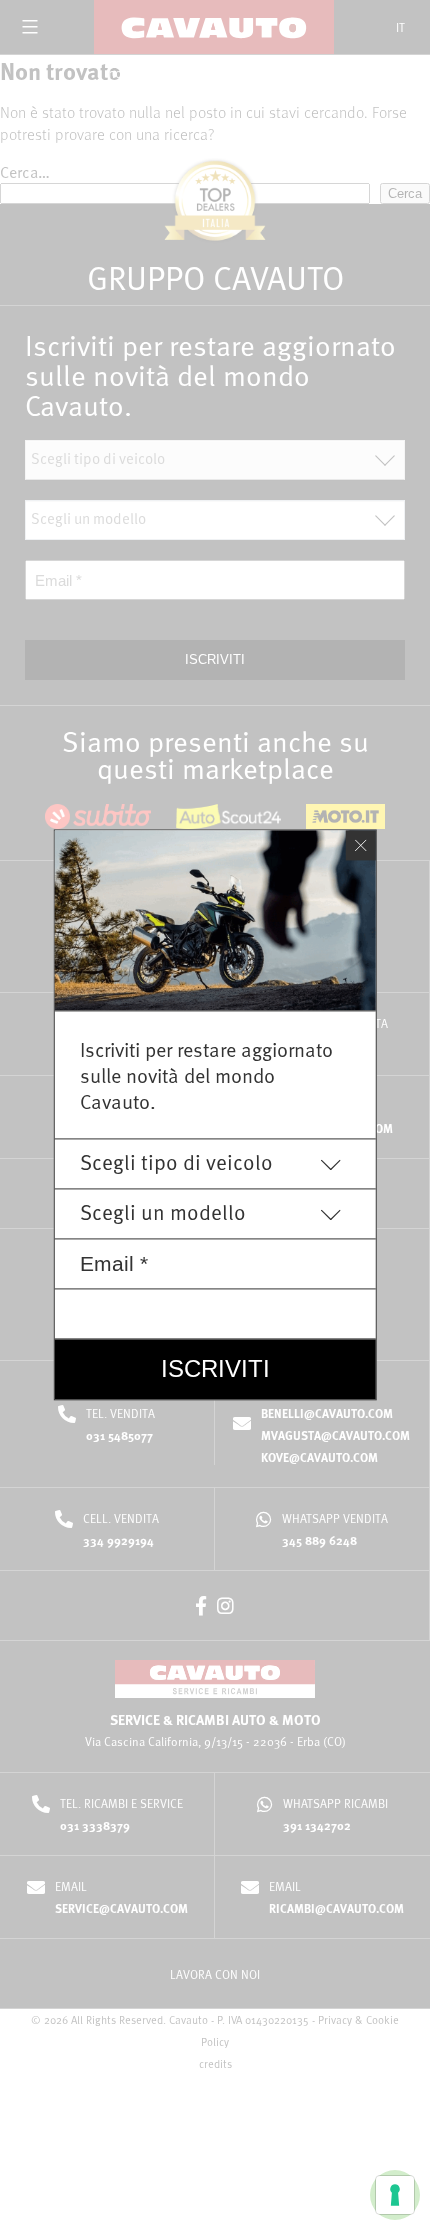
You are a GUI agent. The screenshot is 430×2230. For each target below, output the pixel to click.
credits (215, 2063)
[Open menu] (30, 27)
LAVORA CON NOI (215, 1974)
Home (124, 73)
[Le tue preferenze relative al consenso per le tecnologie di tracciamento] (395, 2195)
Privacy (335, 2019)
